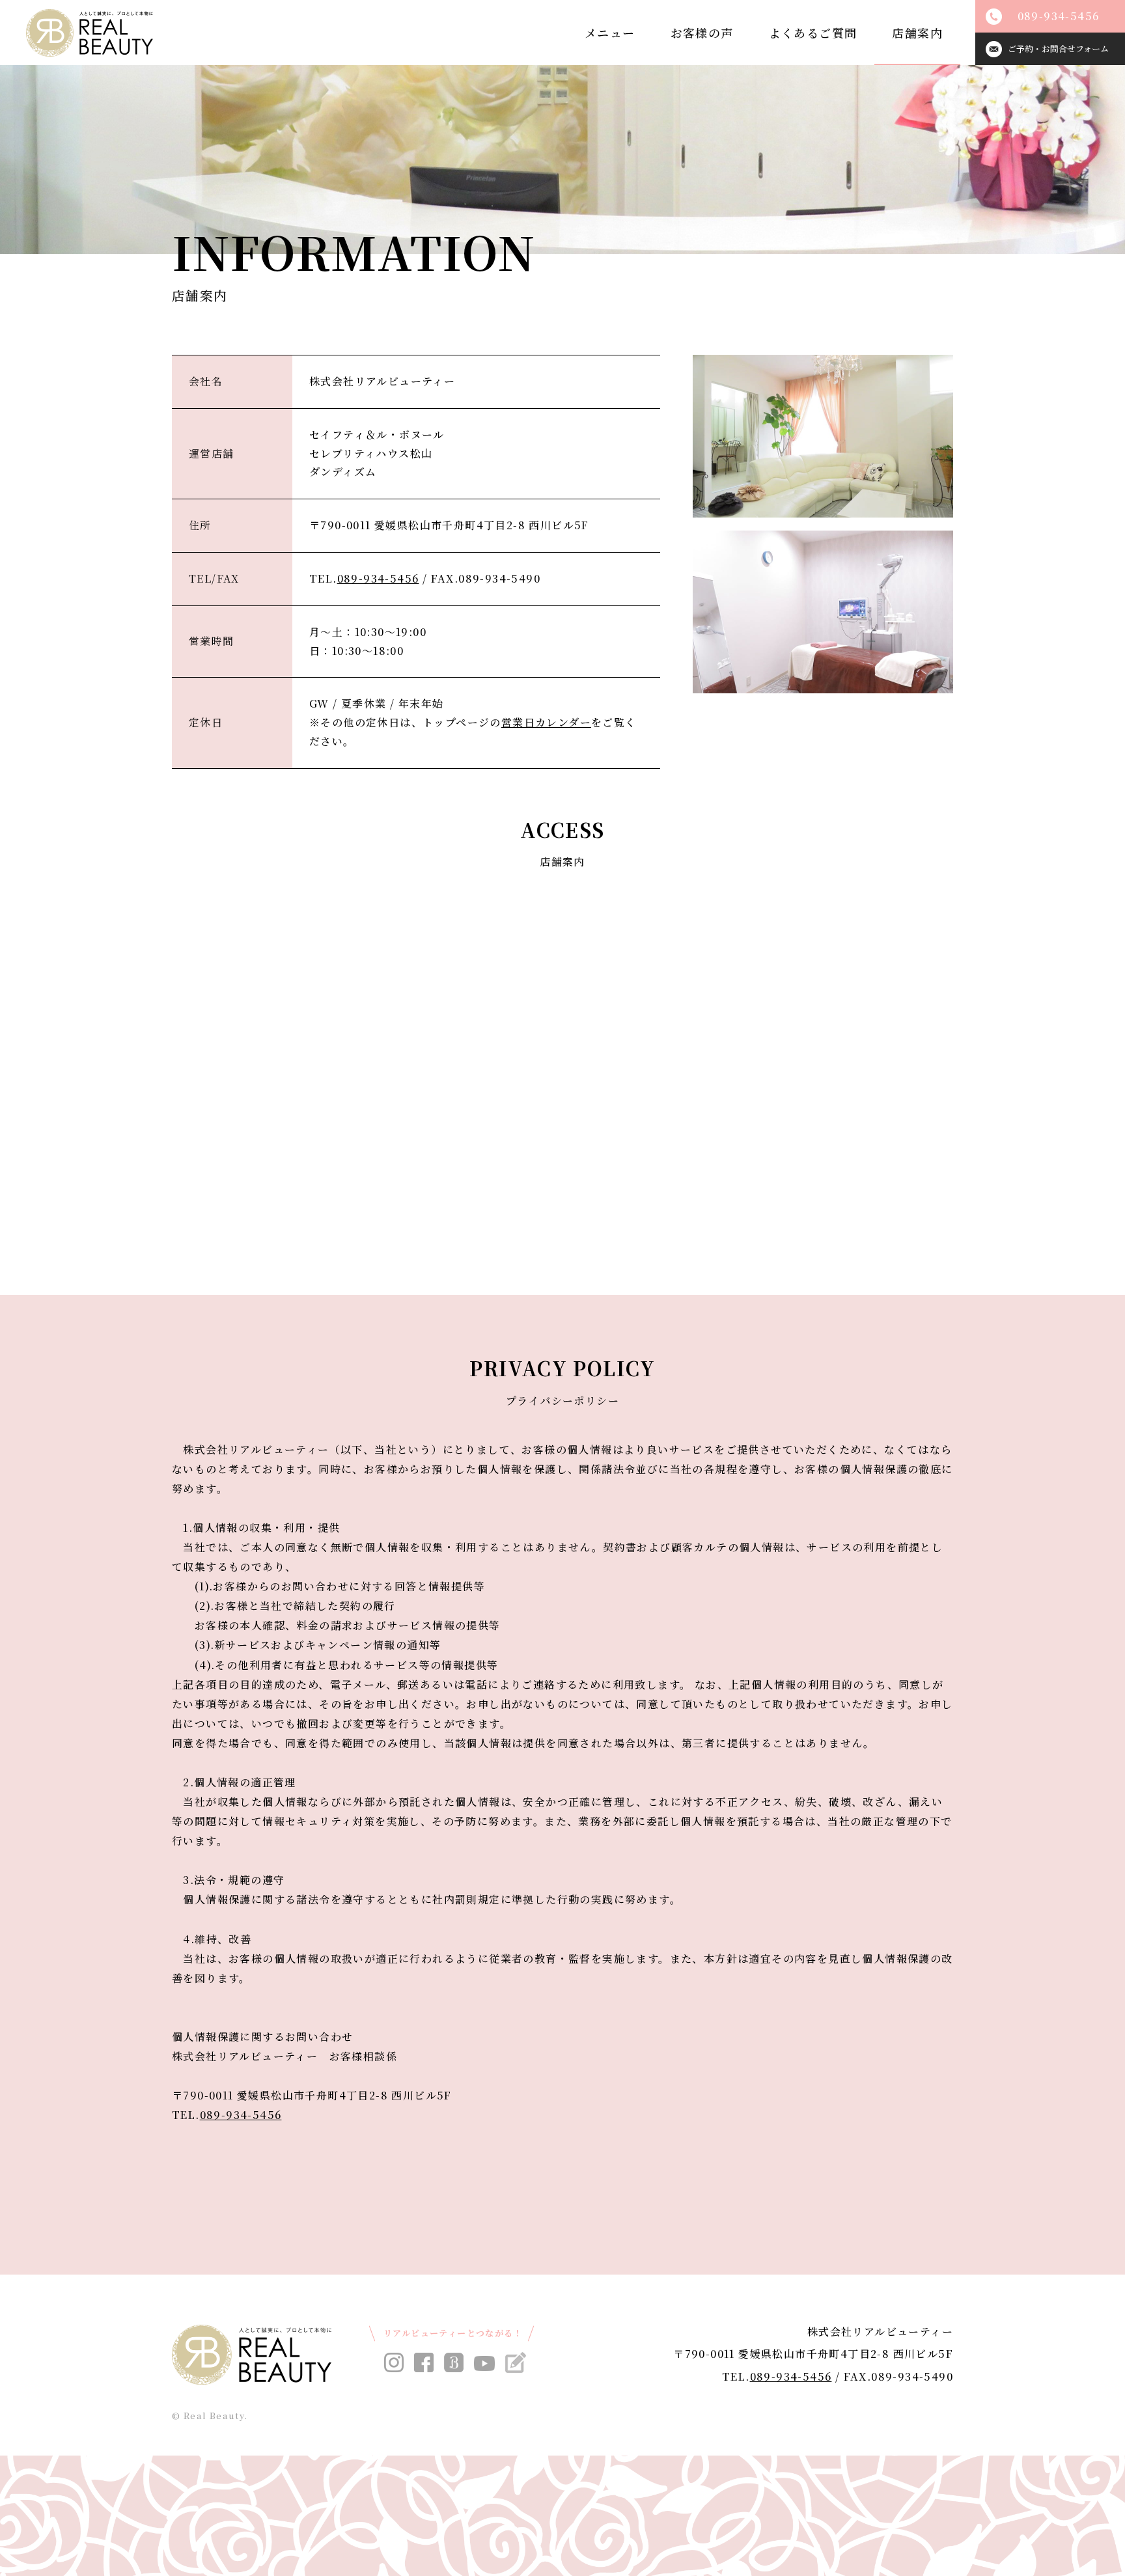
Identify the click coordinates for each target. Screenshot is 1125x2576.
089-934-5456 (378, 578)
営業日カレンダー (546, 722)
